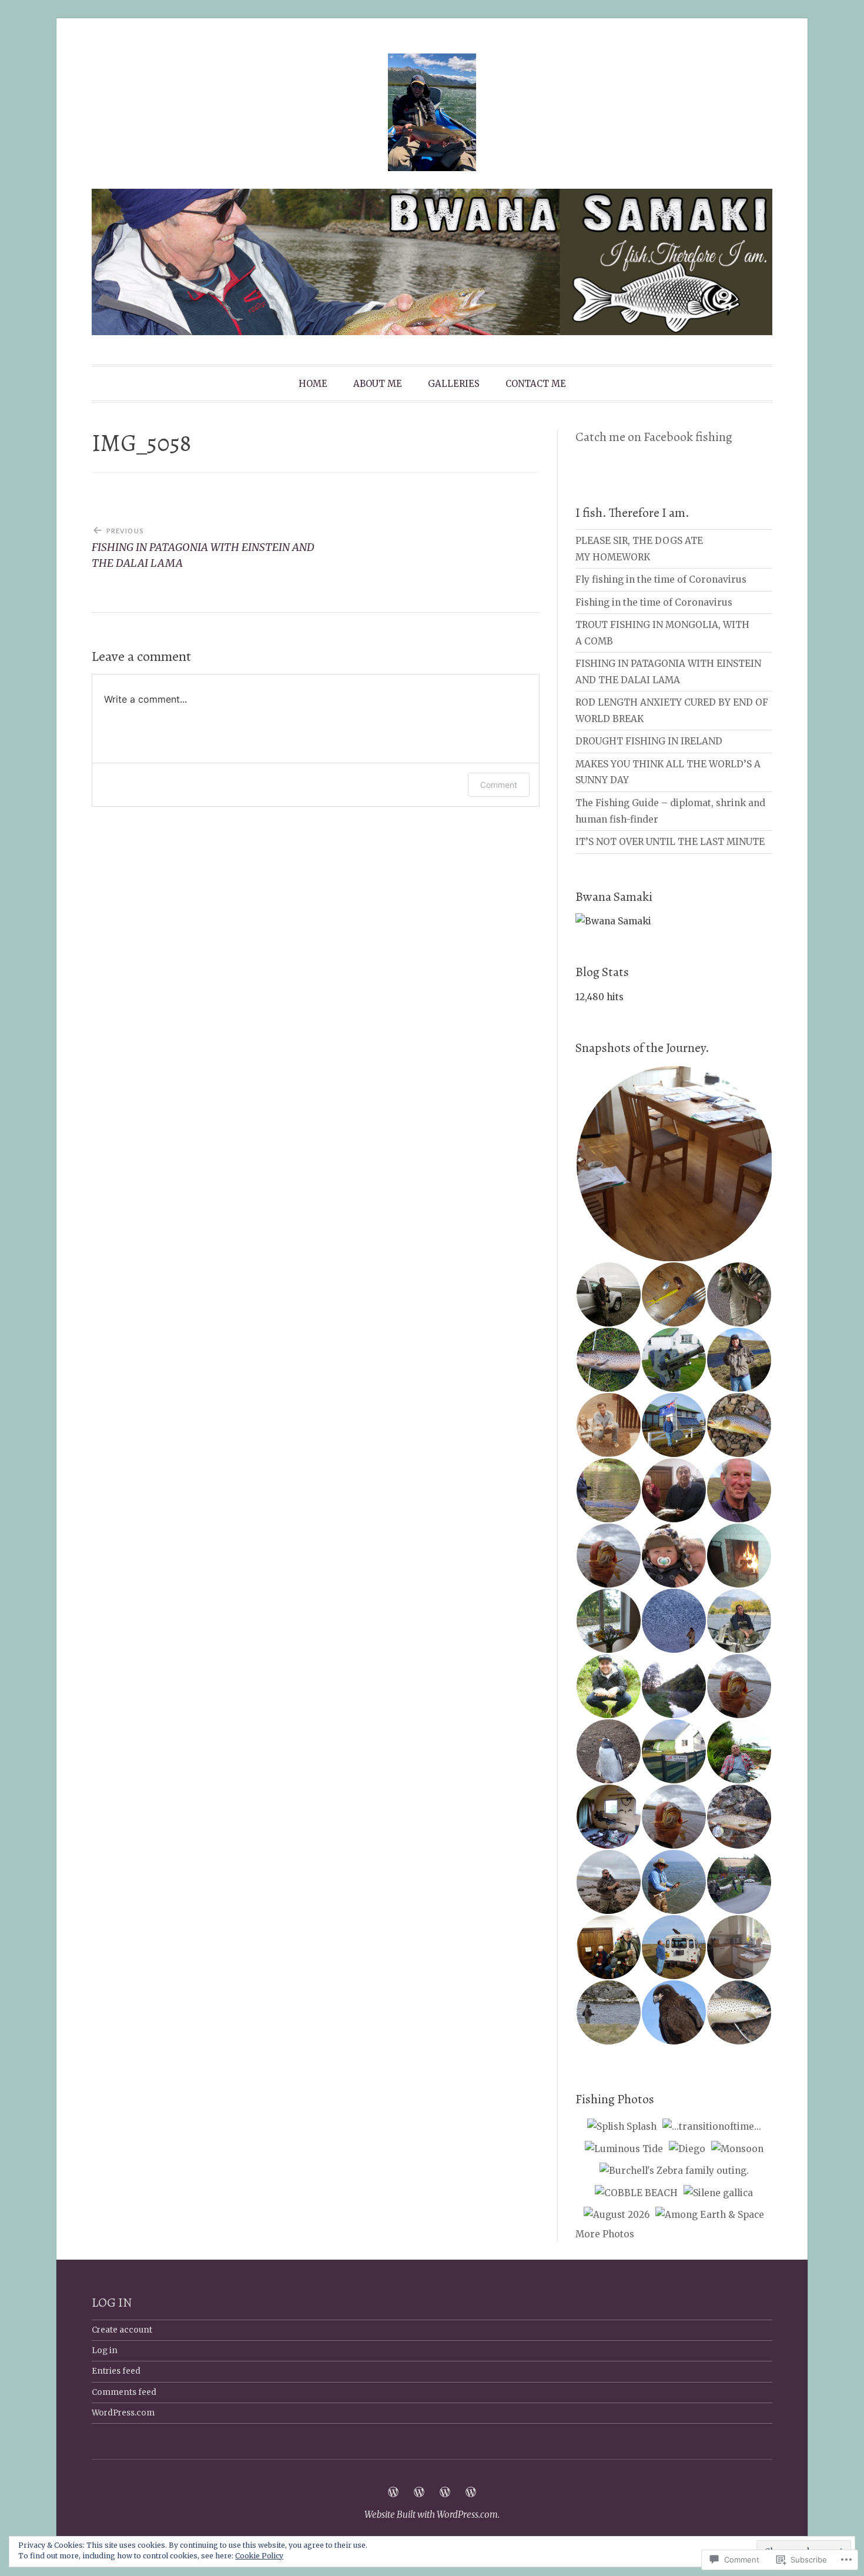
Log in (105, 2351)
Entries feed (116, 2371)
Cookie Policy (259, 2556)
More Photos (605, 2234)
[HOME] (393, 2492)
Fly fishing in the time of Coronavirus (661, 579)
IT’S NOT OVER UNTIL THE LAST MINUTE (670, 842)
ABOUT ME (378, 384)
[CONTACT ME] (471, 2492)
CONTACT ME (536, 384)
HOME (313, 384)
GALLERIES (454, 384)
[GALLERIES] (445, 2492)
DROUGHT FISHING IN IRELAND (649, 741)
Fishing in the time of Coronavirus (654, 602)
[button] (674, 1164)
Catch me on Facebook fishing (654, 437)
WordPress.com (123, 2413)
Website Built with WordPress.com (431, 2515)
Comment (499, 785)
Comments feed (124, 2392)
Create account (122, 2330)
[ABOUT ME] (419, 2492)
